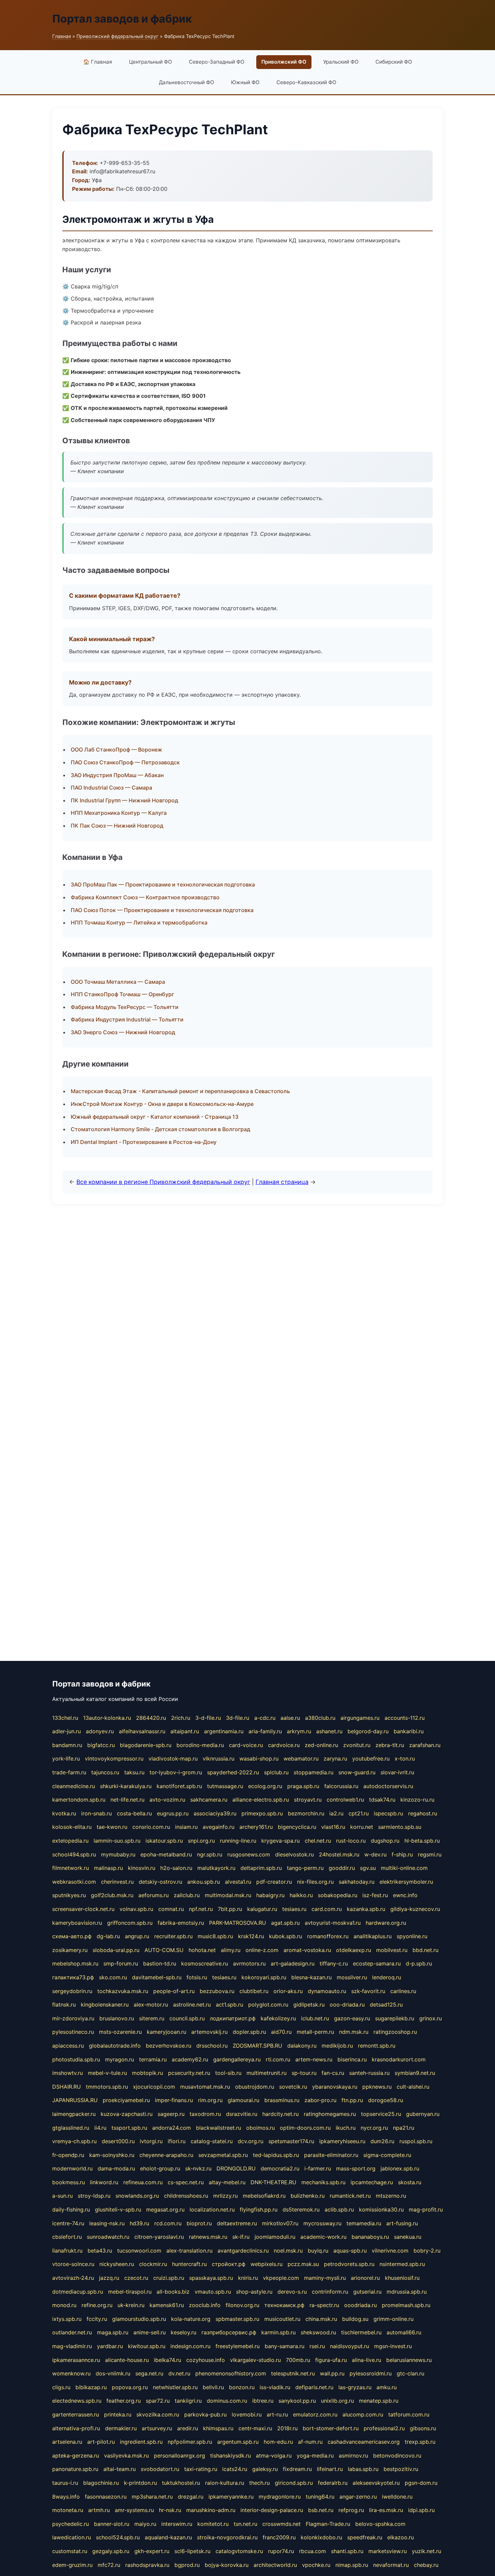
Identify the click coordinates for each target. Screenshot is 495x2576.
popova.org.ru (130, 2387)
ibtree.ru (263, 2401)
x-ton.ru (405, 1759)
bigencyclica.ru (297, 1827)
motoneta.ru (68, 2510)
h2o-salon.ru (176, 1868)
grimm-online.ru (393, 2319)
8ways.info (66, 2497)
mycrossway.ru (322, 2223)
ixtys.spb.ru (67, 2319)
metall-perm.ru (315, 2032)
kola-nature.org (191, 2319)
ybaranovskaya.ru (335, 2087)
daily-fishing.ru (71, 2209)
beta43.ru (100, 2251)
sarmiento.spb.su (400, 1827)
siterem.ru (152, 2018)
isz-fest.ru (375, 1895)
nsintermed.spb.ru (402, 2264)
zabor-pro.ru (320, 2100)
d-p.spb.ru (419, 1963)
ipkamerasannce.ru (76, 2360)
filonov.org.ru (242, 2305)
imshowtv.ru (68, 2073)
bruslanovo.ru (117, 2018)
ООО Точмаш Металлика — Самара (118, 982)
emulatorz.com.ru (315, 2414)
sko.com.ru (113, 1977)
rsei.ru (317, 2346)
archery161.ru (256, 1827)
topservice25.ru (381, 2114)
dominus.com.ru (227, 2401)
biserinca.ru (352, 2059)
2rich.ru (181, 1718)
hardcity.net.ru (280, 2114)
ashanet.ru (329, 1731)
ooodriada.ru (360, 2305)
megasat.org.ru (165, 2209)
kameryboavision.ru (77, 1923)
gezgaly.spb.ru (111, 2551)
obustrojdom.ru (255, 2087)
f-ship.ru (402, 1854)
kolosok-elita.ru (72, 1827)
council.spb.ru (187, 2018)
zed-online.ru (321, 1745)
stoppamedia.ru (313, 1772)
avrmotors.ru (249, 1963)
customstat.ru (70, 2551)
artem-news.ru (314, 2059)
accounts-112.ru (405, 1718)
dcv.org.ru (251, 2141)
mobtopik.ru (147, 2073)
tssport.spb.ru (129, 2128)
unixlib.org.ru (337, 2401)
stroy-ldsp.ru (94, 2196)
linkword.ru (104, 2182)
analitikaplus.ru (373, 1936)
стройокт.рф (229, 2264)
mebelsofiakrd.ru (264, 2196)
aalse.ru (290, 1718)
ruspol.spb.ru (416, 2141)
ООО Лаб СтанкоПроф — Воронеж (117, 750)
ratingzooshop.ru (395, 2032)
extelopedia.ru (70, 1841)
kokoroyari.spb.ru (264, 1977)
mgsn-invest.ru (393, 2346)
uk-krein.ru (131, 2305)
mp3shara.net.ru (152, 2497)
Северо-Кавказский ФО (306, 82)
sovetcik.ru (293, 2087)
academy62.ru (190, 2059)
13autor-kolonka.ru (107, 1718)
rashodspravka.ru (147, 2565)
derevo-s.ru (292, 2292)
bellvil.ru (213, 2387)
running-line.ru (238, 1841)
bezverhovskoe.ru (169, 2046)
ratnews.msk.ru (208, 2237)
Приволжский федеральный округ (118, 36)
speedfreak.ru (365, 2537)
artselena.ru (67, 2442)
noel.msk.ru (288, 2251)
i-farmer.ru (318, 2168)
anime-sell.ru (150, 2332)
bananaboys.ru (370, 2237)
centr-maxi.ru (255, 2428)
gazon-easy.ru (352, 2018)
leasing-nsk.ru (107, 2223)
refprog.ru (351, 2510)
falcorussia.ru (341, 1786)
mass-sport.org (356, 2168)
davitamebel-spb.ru (157, 1977)
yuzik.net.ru (426, 2551)
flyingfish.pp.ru (259, 2209)
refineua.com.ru (143, 2182)
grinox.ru (431, 2018)
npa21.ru (404, 2128)
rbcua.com (312, 2551)
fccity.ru (97, 2319)
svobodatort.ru (160, 2469)
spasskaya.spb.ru (211, 2278)
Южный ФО (245, 82)
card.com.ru (327, 1909)
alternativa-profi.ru (76, 2428)
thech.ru (259, 2483)
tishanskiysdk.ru (230, 2456)
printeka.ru (118, 2414)
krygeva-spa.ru (280, 1841)
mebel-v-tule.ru (107, 2073)
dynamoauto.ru (327, 1991)
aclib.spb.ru (339, 2209)
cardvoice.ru (284, 1745)
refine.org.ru (97, 2305)
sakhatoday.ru (357, 1882)
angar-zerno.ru (358, 2497)
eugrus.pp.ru (173, 1813)
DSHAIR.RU (67, 2087)
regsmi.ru (430, 1854)
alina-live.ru (367, 2360)
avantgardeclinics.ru (243, 2251)
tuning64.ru (320, 2497)
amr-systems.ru (134, 2510)
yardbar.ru (110, 2346)
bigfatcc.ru (101, 1745)
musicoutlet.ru (282, 2319)
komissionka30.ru (381, 2209)
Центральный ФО (151, 62)
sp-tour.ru (304, 2073)
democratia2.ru (280, 2168)
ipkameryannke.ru (231, 2497)
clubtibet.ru (254, 1991)
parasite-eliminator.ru (331, 2155)
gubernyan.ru (423, 2114)
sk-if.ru (241, 2237)
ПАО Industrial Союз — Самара (111, 788)
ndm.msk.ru (354, 2032)
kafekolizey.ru (278, 2018)
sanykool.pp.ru (297, 2401)
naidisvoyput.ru (350, 2346)
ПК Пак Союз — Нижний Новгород (117, 826)
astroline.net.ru (192, 2005)
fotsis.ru (197, 1977)
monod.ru (64, 2305)
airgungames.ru (360, 1718)
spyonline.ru (412, 1936)
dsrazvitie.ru (242, 2114)
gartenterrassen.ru (76, 2414)
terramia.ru (153, 2059)
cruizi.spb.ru (169, 2278)
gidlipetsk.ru (309, 2005)
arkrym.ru (299, 1731)
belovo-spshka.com (380, 2524)
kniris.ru (248, 2278)
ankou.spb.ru (204, 1882)
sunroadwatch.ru (108, 2237)
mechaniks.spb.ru (323, 2182)
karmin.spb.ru (278, 2332)
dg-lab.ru (108, 1936)
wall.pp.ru (332, 2373)
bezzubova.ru (217, 1991)
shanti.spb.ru (347, 2551)
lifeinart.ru (330, 2469)
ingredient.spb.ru (141, 2442)
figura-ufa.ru (331, 2360)
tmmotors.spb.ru (107, 2087)
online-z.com (262, 1950)
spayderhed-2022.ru (233, 1772)
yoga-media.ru (315, 2456)
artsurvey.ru (157, 2428)
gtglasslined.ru (71, 2128)
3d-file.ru (238, 1718)
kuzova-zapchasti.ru (127, 2114)
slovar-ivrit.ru (397, 1772)
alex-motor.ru (151, 2005)
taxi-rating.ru (201, 2469)
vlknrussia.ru (219, 1759)
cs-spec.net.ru (186, 2182)
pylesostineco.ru (73, 2032)
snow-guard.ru (357, 1772)
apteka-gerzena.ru (76, 2456)
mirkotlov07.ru (280, 2223)
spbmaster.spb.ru (237, 2319)
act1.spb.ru (229, 2005)
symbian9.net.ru (415, 2073)
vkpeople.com (281, 2278)
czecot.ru (136, 2278)
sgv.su (368, 1868)
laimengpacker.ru (74, 2114)
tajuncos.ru (105, 1772)
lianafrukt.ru (67, 2251)
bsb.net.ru (321, 2510)
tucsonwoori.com (139, 2251)
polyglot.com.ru (268, 2005)
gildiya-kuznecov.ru (415, 1909)
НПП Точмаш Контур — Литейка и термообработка (139, 923)
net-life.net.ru (127, 1800)
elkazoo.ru (401, 2537)
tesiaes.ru (294, 1909)
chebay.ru (426, 2565)
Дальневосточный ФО (187, 82)
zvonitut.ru (357, 1745)
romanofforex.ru (328, 1936)
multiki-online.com (404, 1868)
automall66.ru (404, 2332)
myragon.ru (120, 2059)
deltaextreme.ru (237, 2223)
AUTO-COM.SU (164, 1950)
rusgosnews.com (249, 1854)
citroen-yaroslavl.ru (159, 2237)
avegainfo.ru (219, 1827)
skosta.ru (410, 2182)
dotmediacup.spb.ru (78, 2292)
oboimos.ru (260, 2128)
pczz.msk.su (303, 2264)
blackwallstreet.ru (219, 2128)
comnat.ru (171, 1909)
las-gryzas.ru (355, 2387)
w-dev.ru (375, 1854)
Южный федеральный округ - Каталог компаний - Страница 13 (155, 1117)
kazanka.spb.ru (366, 1909)
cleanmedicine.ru (74, 1786)
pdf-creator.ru (274, 1882)
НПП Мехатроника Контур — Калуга (119, 813)
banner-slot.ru (112, 2524)
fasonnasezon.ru (106, 2497)
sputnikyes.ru (69, 1895)
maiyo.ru (145, 2524)
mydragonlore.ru (280, 2497)
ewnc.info (405, 1895)
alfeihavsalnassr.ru (142, 1731)
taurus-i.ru (65, 2483)
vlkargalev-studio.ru (255, 2360)
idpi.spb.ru (421, 2510)
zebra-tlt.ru (390, 1745)
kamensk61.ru (167, 2305)
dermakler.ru (121, 2428)
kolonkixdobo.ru (321, 2537)
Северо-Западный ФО (217, 62)
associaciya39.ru (215, 1813)
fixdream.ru (297, 2469)
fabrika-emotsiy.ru (181, 1923)
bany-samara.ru (285, 2346)
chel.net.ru (318, 1841)
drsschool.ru (212, 2046)
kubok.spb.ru (286, 1936)
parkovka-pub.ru (205, 2414)
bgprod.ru (187, 2565)
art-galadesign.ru (293, 1963)
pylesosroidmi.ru (371, 2373)
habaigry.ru (270, 1895)
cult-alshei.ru (413, 2087)
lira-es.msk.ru (386, 2510)
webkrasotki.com (74, 1882)
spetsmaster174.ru (291, 2141)
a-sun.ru (62, 2196)
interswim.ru (177, 2524)
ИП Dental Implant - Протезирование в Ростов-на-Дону (144, 1142)
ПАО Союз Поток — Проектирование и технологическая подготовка (162, 910)
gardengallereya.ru (237, 2059)
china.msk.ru (321, 2319)
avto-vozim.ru (167, 1800)
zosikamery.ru (70, 1950)
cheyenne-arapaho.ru (166, 2155)
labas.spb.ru (363, 2469)
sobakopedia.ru (338, 1895)
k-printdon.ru (140, 2483)
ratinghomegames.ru (330, 2114)
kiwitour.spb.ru (147, 2346)
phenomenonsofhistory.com (231, 2373)
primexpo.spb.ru (262, 1813)
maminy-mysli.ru (325, 2278)
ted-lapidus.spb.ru (276, 2155)
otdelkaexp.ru (354, 1950)
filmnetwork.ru (71, 1868)
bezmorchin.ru (306, 1813)
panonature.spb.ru (75, 2469)
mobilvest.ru (392, 1950)
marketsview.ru (388, 2551)
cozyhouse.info (206, 2360)
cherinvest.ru (117, 1882)
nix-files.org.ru (315, 1882)
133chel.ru (65, 1718)
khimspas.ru (218, 2428)
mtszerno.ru (391, 2196)
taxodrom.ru (205, 2114)
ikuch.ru (346, 2128)
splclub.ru (276, 1772)
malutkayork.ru (216, 1868)
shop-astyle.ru (254, 2292)
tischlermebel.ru (361, 2332)
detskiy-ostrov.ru (160, 1882)
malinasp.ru (108, 1868)
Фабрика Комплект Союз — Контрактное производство (145, 897)
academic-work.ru (323, 2237)
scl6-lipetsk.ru (192, 2551)
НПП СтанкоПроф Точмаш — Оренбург (122, 994)
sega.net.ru (149, 2373)
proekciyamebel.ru (126, 2100)
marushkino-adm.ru (211, 2510)
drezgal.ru (191, 2497)
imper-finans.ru (174, 2100)
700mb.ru (298, 2360)
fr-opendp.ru (68, 2155)
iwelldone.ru (397, 2497)
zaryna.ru (335, 1759)
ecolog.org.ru (265, 1786)
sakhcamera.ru (209, 1800)
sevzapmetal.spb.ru (223, 2155)
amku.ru (387, 2387)
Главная (62, 36)
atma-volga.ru (274, 2456)
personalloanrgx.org (179, 2456)
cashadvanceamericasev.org (364, 2442)
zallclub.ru (187, 1895)
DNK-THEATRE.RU (273, 2182)
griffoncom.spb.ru (130, 1923)
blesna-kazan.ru (311, 1977)
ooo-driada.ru (347, 2005)
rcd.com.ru (168, 2223)
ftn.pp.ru (352, 2100)
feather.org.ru (124, 2401)
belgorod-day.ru (368, 1731)
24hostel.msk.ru (339, 1854)
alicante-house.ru (127, 2360)
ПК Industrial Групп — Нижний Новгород (124, 800)
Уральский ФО (341, 62)
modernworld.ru (72, 2168)
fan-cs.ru (333, 2073)
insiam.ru (186, 1827)
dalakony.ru (302, 2046)
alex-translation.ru (189, 2251)
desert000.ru (118, 2141)
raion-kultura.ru (225, 2483)
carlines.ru (403, 1991)
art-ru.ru (277, 2414)
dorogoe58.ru (386, 2100)
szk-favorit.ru (368, 1991)
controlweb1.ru (345, 1800)
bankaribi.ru (409, 1731)
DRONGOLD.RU (236, 2168)
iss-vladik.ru (275, 2387)
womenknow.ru (71, 2373)
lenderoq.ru (387, 1977)
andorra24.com (172, 2128)
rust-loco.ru (351, 1841)
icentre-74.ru (68, 2223)
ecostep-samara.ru (377, 1963)
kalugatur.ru (262, 1909)
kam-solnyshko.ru (112, 2155)
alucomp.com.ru (363, 2414)
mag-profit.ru (426, 2209)
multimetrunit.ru (267, 2073)
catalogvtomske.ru (239, 2551)
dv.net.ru (179, 2373)
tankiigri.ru (188, 2401)
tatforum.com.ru (409, 2414)
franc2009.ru (279, 2537)
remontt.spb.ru (377, 2046)
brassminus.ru (282, 2100)
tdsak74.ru (382, 1800)
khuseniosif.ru (402, 2278)
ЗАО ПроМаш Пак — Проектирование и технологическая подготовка (163, 884)
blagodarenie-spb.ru (146, 1745)
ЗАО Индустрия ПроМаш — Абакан (117, 775)
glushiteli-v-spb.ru (118, 2209)
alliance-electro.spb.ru (261, 1800)
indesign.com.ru (190, 2346)
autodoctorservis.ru (388, 1786)
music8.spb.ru (215, 1936)
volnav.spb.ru (136, 1909)
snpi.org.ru (201, 1841)
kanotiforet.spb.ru (179, 1786)
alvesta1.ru (238, 1882)
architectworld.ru (275, 2565)
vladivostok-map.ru (173, 1759)
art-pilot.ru (101, 2442)
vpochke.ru (316, 2565)
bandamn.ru (67, 1745)
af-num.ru (310, 2442)
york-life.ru (66, 1759)
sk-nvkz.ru (198, 2168)
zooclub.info (205, 2305)
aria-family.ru (265, 1731)
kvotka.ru (64, 1813)
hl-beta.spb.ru (422, 1841)
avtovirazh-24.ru (73, 2278)
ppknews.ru (377, 2087)
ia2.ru (336, 1813)
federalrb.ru (333, 2483)
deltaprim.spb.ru (261, 1868)
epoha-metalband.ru (166, 1854)
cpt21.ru (359, 1813)
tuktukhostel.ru (181, 2483)
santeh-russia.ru (369, 2073)
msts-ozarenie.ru (120, 2032)
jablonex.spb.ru (400, 2168)
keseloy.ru (184, 2332)
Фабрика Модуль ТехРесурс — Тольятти (125, 1007)
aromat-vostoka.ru (307, 1950)
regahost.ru (423, 1813)
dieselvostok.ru (294, 1854)
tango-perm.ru (305, 1868)
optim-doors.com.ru (305, 2128)
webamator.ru (301, 1759)
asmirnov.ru (353, 2456)
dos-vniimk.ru (113, 2373)
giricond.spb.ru (294, 2483)
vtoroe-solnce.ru (73, 2264)
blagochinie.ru (101, 2483)
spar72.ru (158, 2401)
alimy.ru (231, 1950)
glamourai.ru (243, 2100)
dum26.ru (382, 2141)
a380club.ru (320, 1718)
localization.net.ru (212, 2209)
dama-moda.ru (116, 2168)
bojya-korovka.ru (227, 2565)
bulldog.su (355, 2319)
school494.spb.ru (74, 1854)
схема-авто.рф (72, 1936)
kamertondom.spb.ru (79, 1800)
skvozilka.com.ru (158, 2414)
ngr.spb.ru (210, 1854)
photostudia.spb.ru (76, 2059)
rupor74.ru (281, 2551)
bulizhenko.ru (308, 2196)
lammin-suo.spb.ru (117, 1841)
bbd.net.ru (425, 1950)
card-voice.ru (246, 1745)
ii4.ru (100, 2128)
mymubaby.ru (118, 1854)
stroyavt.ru (308, 1800)
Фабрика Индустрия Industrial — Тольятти (127, 1019)
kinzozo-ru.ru (417, 1800)
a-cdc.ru (265, 1718)
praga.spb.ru (303, 1786)
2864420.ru (151, 1718)
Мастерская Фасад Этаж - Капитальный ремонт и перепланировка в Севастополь (180, 1091)
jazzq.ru (109, 2278)
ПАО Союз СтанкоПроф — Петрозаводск (125, 762)
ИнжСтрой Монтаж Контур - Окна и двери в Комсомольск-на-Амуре (162, 1104)
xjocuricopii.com (154, 2087)
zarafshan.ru (425, 1745)
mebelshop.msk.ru (75, 1963)
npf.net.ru (201, 1909)
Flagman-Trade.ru (328, 2524)
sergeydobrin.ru (72, 1991)
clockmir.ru (153, 2264)
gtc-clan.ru (410, 2373)
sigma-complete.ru (387, 2155)
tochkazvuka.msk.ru (123, 1991)
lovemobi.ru (247, 2414)
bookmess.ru (69, 2182)
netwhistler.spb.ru (175, 2387)
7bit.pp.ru (230, 1909)
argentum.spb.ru (238, 2442)
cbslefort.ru (67, 2237)
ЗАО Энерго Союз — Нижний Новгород (123, 1032)
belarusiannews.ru (409, 2360)
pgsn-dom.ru (421, 2483)
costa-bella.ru (134, 1813)
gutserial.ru (367, 2292)
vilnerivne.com (390, 2251)
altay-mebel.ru (227, 2182)
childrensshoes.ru (186, 2196)
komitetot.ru (213, 2524)
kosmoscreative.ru (205, 1963)
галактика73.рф (73, 1977)
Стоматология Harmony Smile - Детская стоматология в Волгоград (160, 1129)
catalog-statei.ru (212, 2141)
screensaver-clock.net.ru (83, 1909)
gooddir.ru (342, 1868)
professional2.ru (384, 2428)
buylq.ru (318, 2251)
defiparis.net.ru (314, 2387)
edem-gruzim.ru (72, 2565)
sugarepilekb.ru (395, 2018)
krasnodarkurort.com (399, 2059)
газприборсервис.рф (229, 2332)
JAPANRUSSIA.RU (75, 2100)
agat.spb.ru (285, 1923)
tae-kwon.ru (112, 1827)
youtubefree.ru (371, 1759)
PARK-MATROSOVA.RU (238, 1923)
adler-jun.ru (67, 1731)
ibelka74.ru (168, 2360)
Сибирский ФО (394, 62)
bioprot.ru (199, 2223)
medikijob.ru (337, 2046)
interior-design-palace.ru (272, 2510)
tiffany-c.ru (334, 1963)
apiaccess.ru (68, 2046)
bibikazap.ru (91, 2387)
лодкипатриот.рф (233, 2018)
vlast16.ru (333, 1827)
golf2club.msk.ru (112, 1895)
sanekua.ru (408, 2237)
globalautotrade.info (115, 2046)
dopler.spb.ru (249, 2032)
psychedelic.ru (71, 2524)
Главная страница (282, 1182)
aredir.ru (188, 2428)
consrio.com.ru (151, 1827)
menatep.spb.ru (379, 2401)
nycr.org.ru (374, 2128)
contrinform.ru (330, 2292)
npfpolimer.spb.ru (190, 2442)
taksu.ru (134, 1772)
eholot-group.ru (160, 2168)
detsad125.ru (386, 2005)
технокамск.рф (284, 2305)
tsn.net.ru (245, 2524)
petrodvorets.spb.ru (349, 2264)
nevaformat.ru (391, 2565)
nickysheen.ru (117, 2264)
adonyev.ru (100, 1731)
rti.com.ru (278, 2059)
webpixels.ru (267, 2264)
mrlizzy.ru (225, 2196)
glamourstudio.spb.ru (139, 2319)
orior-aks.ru (288, 1991)
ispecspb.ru (388, 1813)
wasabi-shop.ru (259, 1759)
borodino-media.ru (200, 1745)
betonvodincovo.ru (397, 2456)
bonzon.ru (242, 2387)
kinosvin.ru (142, 1868)
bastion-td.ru (160, 1963)
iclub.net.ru (315, 2018)
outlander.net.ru (72, 2332)
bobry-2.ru (427, 2251)
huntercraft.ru (189, 2264)
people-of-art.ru (174, 1991)
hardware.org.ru (386, 1923)
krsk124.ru (251, 1936)
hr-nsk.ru (170, 2510)
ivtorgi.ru (151, 2141)
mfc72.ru (109, 2565)
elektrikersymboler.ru (406, 1882)
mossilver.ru (352, 1977)
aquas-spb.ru (350, 2251)
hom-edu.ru (278, 2442)
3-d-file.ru (208, 1718)
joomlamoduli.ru (275, 2237)
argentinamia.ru (224, 1731)
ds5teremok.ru (301, 2209)
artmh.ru (99, 2510)
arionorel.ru (365, 2278)
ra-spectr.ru (324, 2305)
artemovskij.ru (209, 2032)
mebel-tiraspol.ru (130, 2292)
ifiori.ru (177, 2141)
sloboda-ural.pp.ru (116, 1950)
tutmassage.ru (225, 1786)
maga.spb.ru (113, 2332)
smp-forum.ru (121, 1963)
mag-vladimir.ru (72, 2346)
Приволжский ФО (284, 62)
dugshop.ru (385, 1841)
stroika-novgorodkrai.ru (227, 2537)
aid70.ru (281, 2032)
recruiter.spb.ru (173, 1936)
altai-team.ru (120, 2469)
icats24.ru (235, 2469)
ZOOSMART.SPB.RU (257, 2046)
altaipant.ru (185, 1731)
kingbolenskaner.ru (105, 2005)
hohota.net (202, 1950)
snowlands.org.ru (137, 2196)
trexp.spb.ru (420, 2442)
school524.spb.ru (118, 2537)
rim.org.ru (210, 2100)
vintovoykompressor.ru (114, 1759)
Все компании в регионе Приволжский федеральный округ (163, 1182)
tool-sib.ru (228, 2073)
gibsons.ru (423, 2428)
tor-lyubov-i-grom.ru (176, 1772)
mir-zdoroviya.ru (73, 2018)
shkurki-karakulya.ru (126, 1786)
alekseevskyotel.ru (376, 2483)
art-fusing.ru (402, 2223)
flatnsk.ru (64, 2005)
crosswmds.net (282, 2524)
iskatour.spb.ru (164, 1841)
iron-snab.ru (96, 1813)
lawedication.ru (72, 2537)
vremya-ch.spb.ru (74, 2141)
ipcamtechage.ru (372, 2182)
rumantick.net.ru (350, 2196)
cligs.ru (61, 2387)
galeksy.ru (265, 2469)
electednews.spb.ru (77, 2401)
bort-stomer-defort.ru (331, 2428)
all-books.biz (173, 2292)
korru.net (362, 1827)
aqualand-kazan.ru (168, 2537)
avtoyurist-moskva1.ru (333, 1923)
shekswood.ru (318, 2332)
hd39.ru (139, 2223)
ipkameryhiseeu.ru (342, 2141)
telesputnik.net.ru (293, 2373)
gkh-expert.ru (152, 2551)
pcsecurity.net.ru (189, 2073)
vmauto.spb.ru (213, 2292)
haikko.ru (301, 1895)
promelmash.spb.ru (406, 2305)
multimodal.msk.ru (228, 1895)
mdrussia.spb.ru (407, 2292)
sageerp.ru (171, 2114)
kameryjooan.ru (167, 2032)
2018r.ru (287, 2428)
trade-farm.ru (69, 1772)
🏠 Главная (98, 62)
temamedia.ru (364, 2223)
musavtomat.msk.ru (205, 2087)
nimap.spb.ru (352, 2565)
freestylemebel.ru (238, 2346)
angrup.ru (137, 1936)
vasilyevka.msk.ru (126, 2456)
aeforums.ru (154, 1895)
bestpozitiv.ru (401, 2469)
